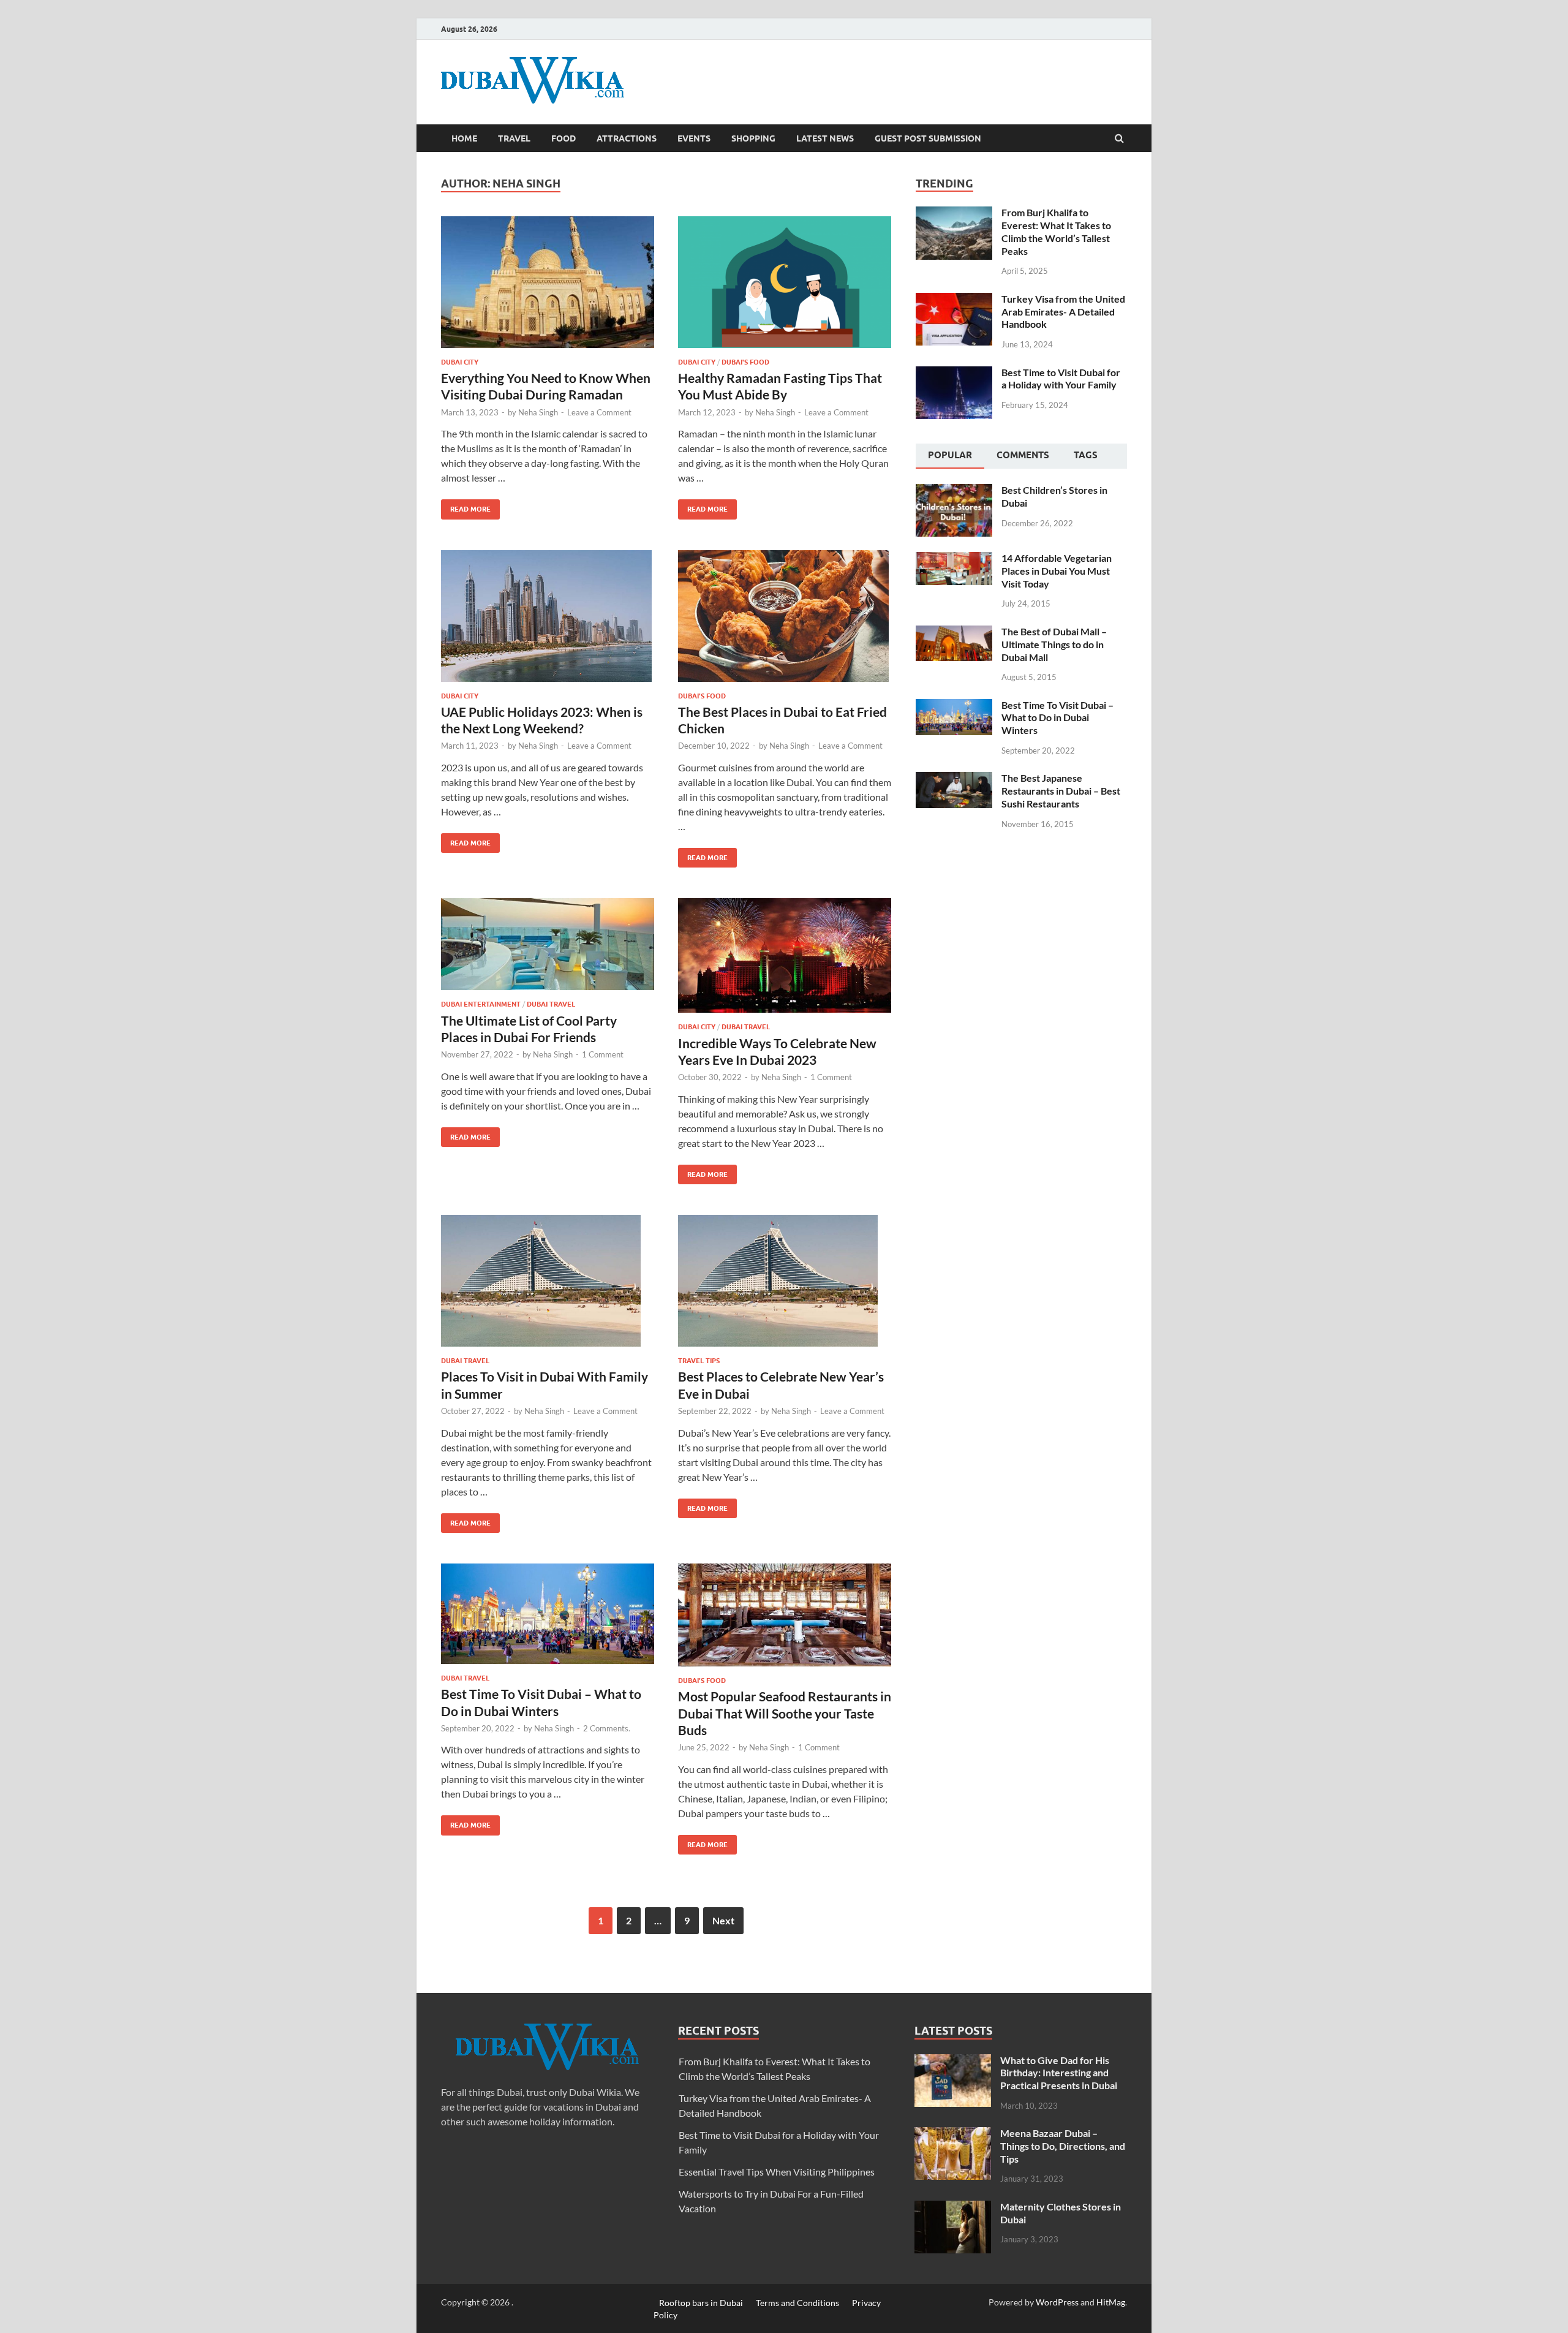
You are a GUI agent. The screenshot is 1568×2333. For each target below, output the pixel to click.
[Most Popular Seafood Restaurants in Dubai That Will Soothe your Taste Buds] (785, 1620)
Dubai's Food (745, 362)
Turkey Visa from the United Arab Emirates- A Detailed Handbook (1063, 312)
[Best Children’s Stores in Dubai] (954, 491)
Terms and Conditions (797, 2302)
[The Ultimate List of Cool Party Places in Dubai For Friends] (548, 949)
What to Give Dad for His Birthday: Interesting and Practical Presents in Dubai (1059, 2073)
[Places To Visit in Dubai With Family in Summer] (548, 1286)
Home (464, 138)
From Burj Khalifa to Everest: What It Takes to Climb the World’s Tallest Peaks (1056, 231)
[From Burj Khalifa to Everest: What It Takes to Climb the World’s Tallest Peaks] (954, 214)
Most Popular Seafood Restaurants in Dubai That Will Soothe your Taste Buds (785, 1713)
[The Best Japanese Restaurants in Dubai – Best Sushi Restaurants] (954, 779)
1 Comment (603, 1054)
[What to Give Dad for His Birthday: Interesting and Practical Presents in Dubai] (953, 2061)
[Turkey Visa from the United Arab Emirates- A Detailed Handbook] (954, 300)
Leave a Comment (599, 412)
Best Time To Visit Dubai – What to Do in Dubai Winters (1057, 718)
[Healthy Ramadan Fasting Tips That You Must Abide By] (785, 287)
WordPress (1057, 2302)
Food (563, 138)
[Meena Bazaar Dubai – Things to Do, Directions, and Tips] (953, 2134)
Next (723, 1920)
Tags (1086, 455)
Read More (466, 506)
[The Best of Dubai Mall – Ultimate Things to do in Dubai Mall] (954, 633)
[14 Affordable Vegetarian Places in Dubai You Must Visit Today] (954, 559)
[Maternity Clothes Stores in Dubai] (953, 2208)
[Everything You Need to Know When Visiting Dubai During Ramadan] (548, 287)
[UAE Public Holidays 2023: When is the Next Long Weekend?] (548, 621)
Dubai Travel (551, 1004)
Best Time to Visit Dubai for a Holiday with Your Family (1061, 379)
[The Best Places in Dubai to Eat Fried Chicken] (785, 621)
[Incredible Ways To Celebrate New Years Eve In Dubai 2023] (785, 960)
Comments (1023, 455)
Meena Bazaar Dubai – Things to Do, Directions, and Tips (1063, 2146)
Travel (514, 138)
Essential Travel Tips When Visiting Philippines (777, 2172)
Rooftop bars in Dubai (701, 2302)
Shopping (753, 138)
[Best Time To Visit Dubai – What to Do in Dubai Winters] (548, 1619)
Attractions (627, 138)
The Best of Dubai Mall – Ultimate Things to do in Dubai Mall (1054, 644)
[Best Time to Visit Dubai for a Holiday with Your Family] (954, 373)
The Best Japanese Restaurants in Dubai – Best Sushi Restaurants (1061, 791)
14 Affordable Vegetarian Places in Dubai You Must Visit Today (1057, 571)
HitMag (1111, 2302)
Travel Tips (699, 1361)
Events (694, 138)
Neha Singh (538, 412)
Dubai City (460, 362)
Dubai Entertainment (481, 1004)
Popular (950, 455)
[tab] (950, 456)
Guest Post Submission (928, 138)
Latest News (825, 138)
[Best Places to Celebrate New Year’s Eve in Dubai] (785, 1286)
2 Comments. (607, 1728)
